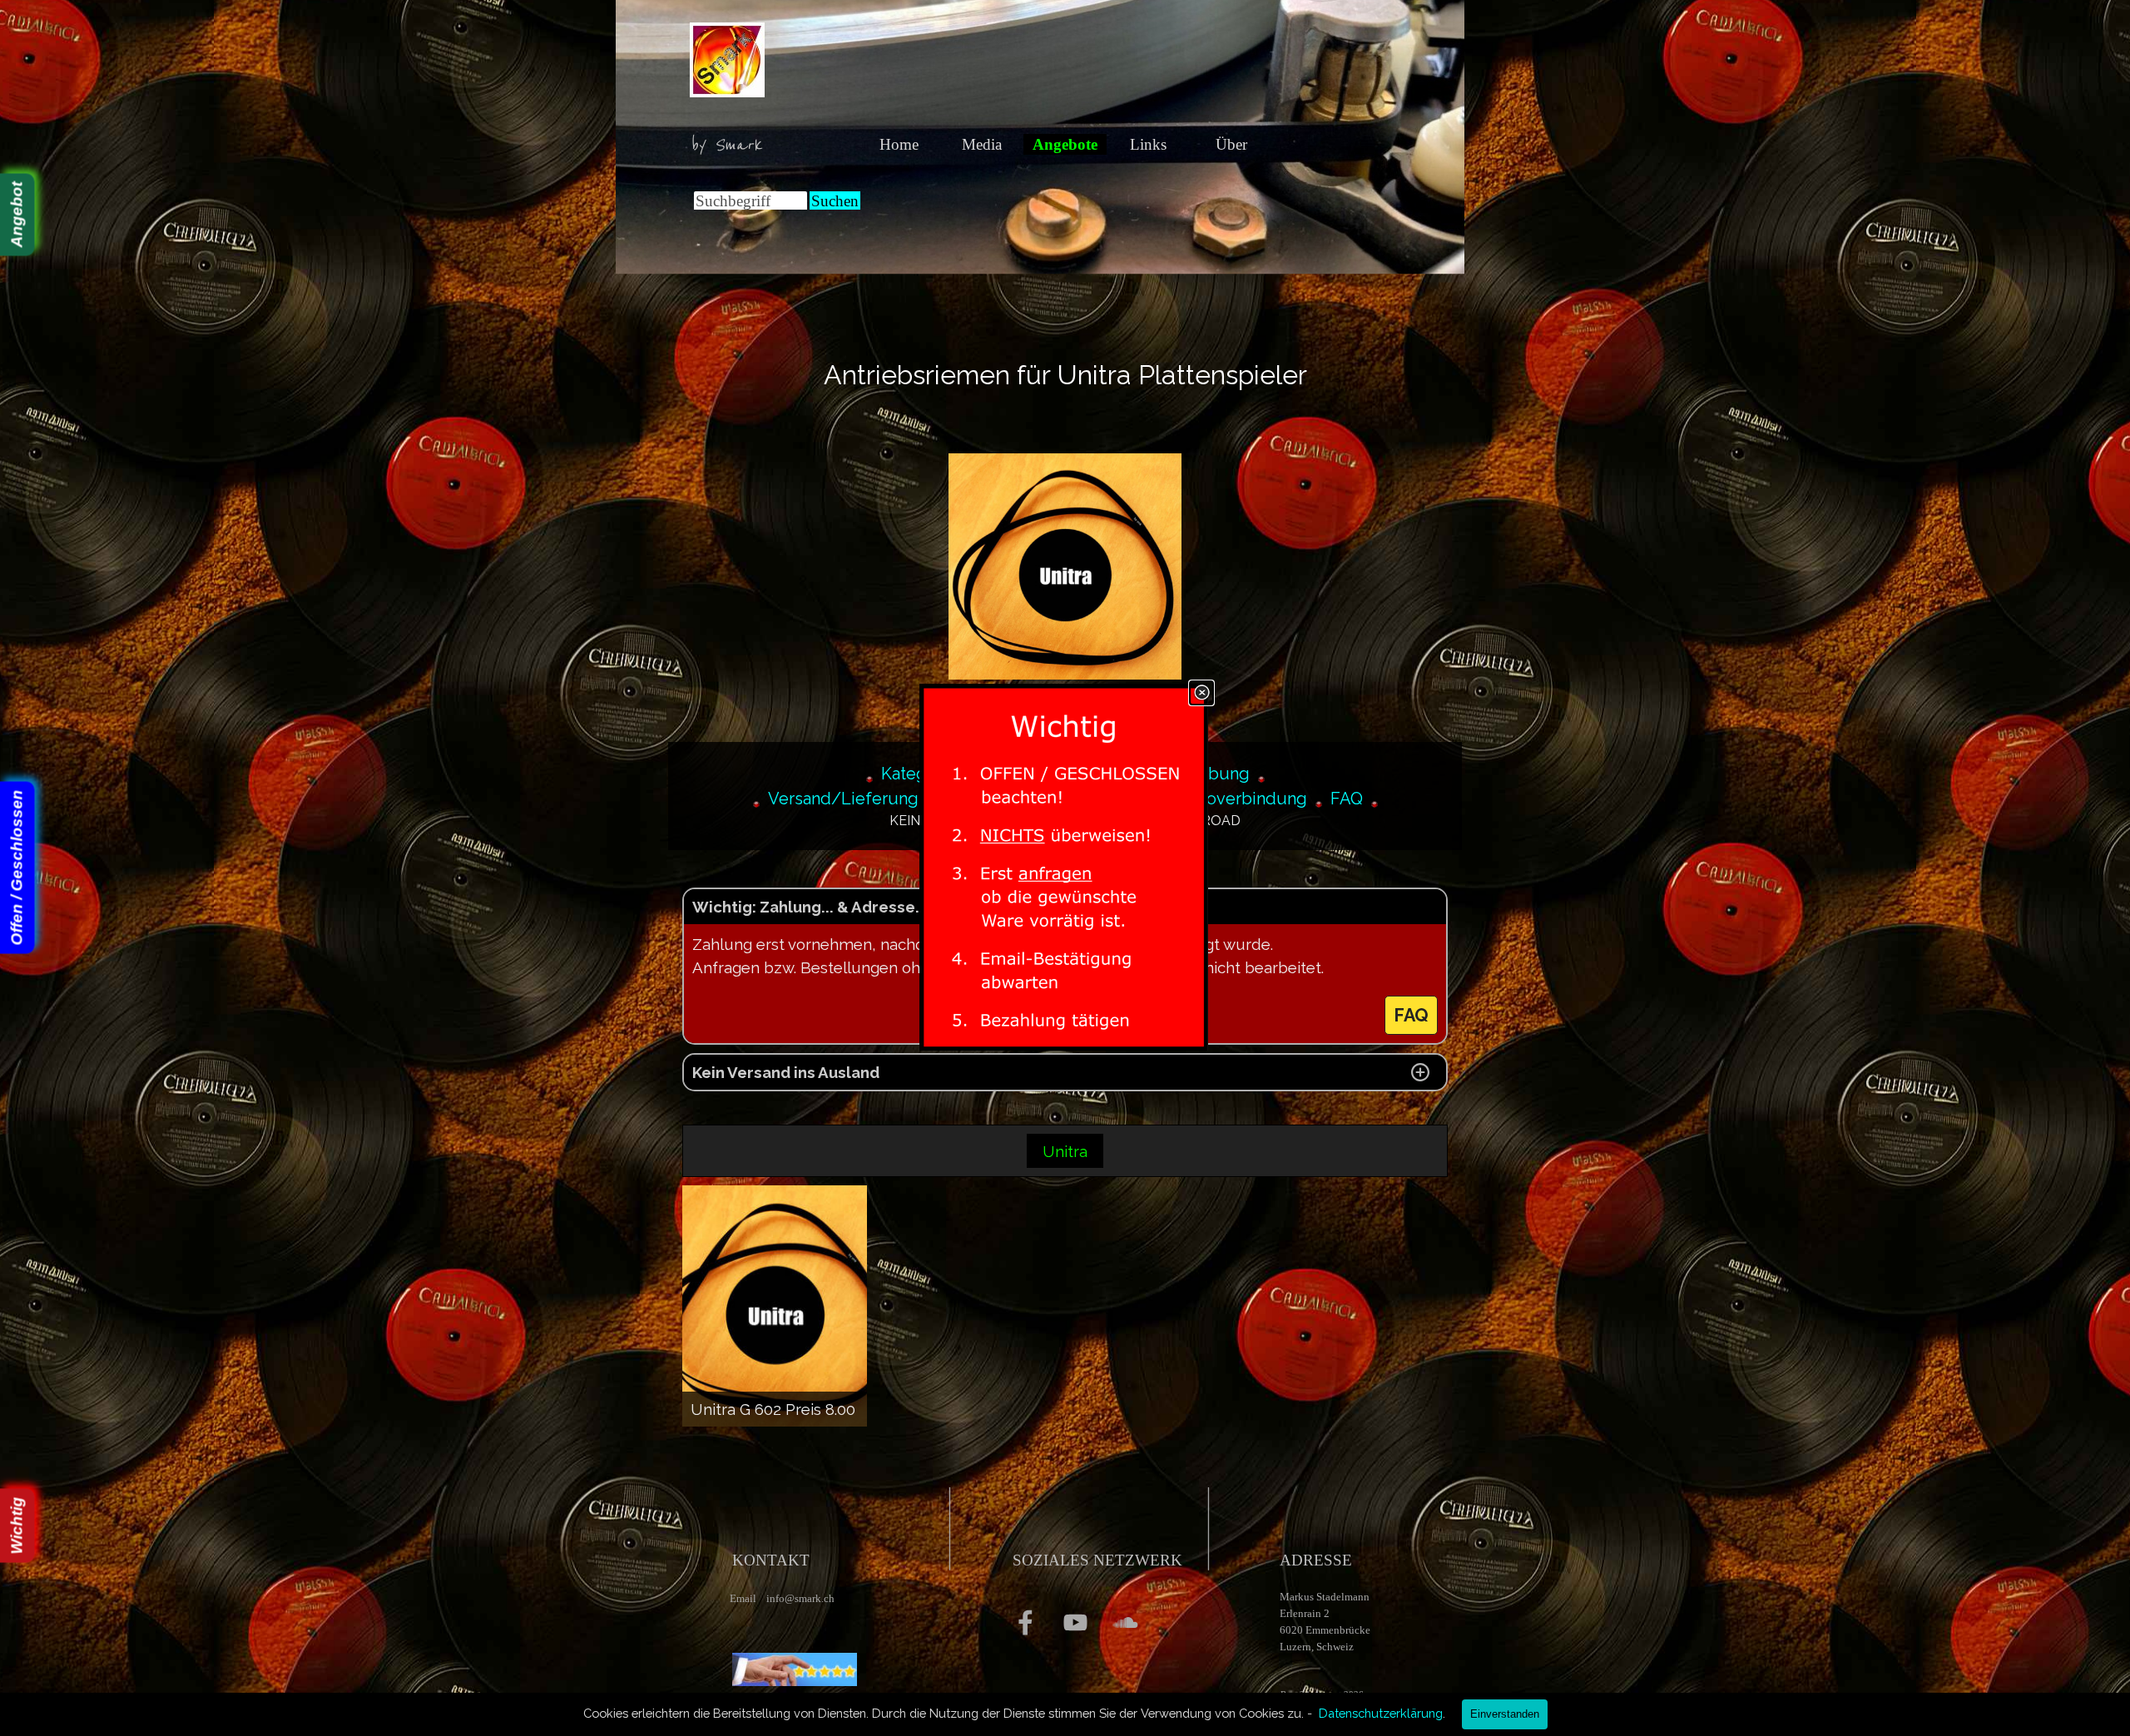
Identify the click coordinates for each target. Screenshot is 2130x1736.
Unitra (1065, 1151)
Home (899, 144)
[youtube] (1075, 1622)
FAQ (1347, 799)
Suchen (835, 201)
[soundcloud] (1125, 1622)
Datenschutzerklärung (1381, 1713)
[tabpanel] (732, 146)
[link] (1065, 868)
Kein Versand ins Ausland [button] (786, 1072)
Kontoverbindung (1239, 799)
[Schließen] (1201, 693)
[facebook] (1025, 1622)
